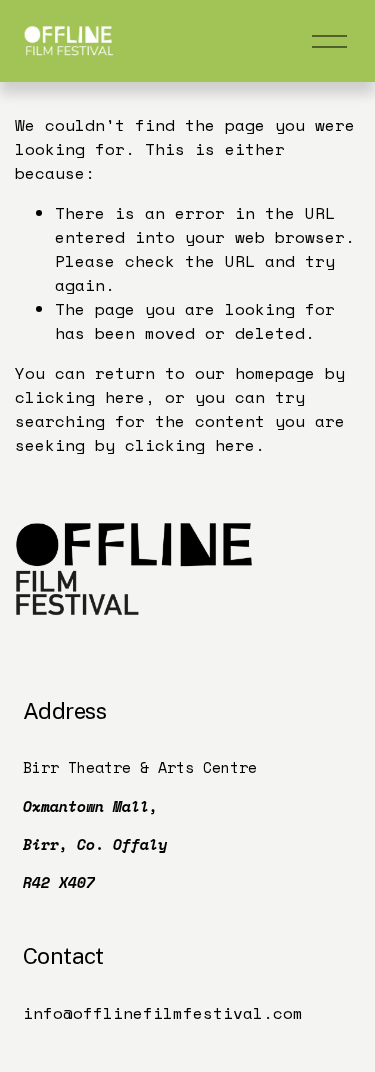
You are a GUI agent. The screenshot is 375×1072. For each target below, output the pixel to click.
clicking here (80, 397)
